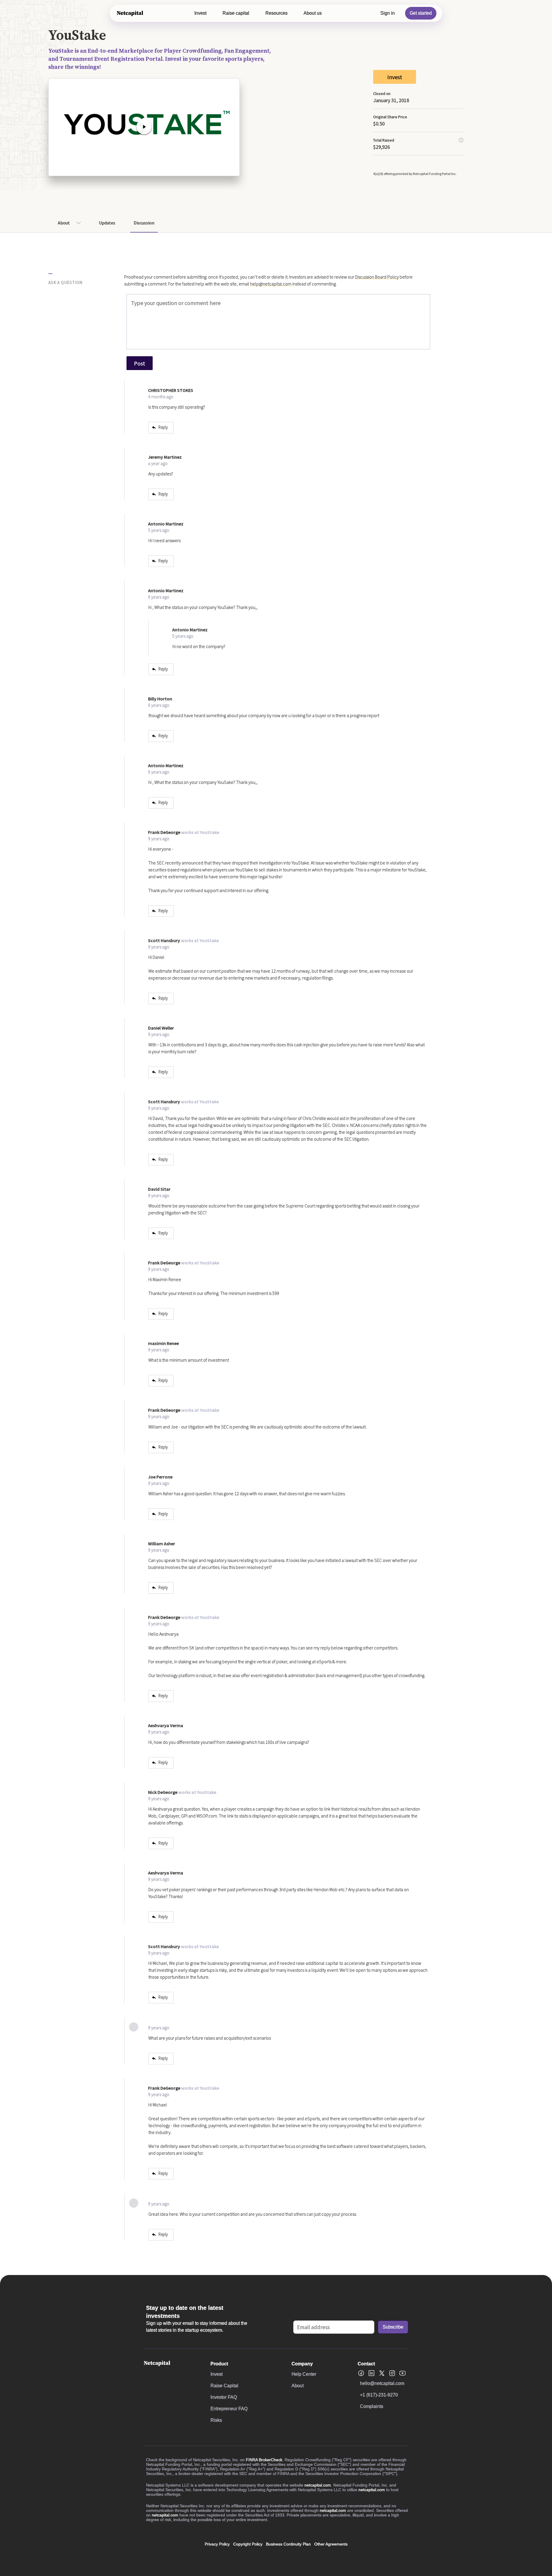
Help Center (304, 2374)
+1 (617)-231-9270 (379, 2395)
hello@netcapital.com (382, 2383)
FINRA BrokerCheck (264, 2460)
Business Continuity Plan (288, 2544)
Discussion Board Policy (377, 277)
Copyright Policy (248, 2544)
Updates (107, 223)
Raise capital (236, 13)
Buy (484, 222)
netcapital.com (318, 2485)
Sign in (388, 13)
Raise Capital (224, 2386)
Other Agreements (331, 2544)
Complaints (372, 2406)
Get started (421, 13)
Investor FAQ (224, 2397)
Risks (216, 2420)
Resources (276, 13)
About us (313, 13)
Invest (200, 13)
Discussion (144, 223)
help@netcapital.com (271, 284)
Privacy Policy (217, 2544)
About (64, 223)
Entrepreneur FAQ (229, 2409)
